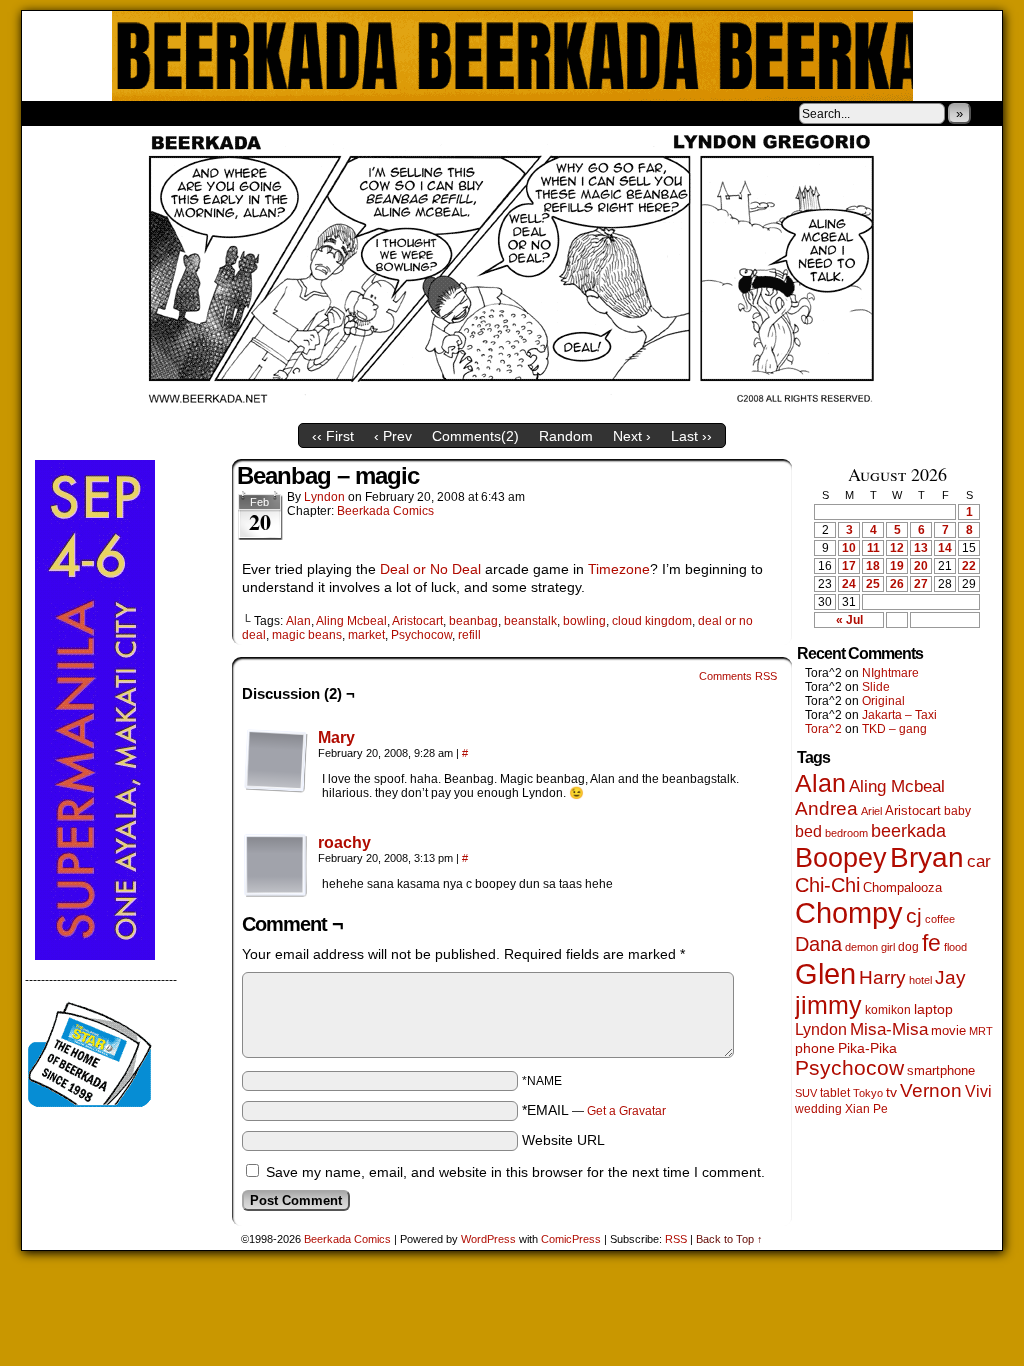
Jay (950, 977)
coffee (940, 919)
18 (873, 566)
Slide (876, 687)
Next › (632, 436)
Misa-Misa (889, 1029)
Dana (818, 944)
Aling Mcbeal (351, 621)
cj (914, 916)
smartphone (941, 1070)
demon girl (870, 947)
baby (957, 811)
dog (908, 946)
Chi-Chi (827, 885)
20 (921, 566)
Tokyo (868, 1093)
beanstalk (530, 621)
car (979, 861)
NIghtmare (890, 673)
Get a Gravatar (626, 1111)
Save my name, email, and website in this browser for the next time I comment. (515, 1172)
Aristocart (417, 621)
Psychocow (421, 635)
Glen (825, 973)
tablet (835, 1092)
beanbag (473, 621)
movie (948, 1031)
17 (849, 566)
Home (50, 113)
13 (921, 548)
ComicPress (571, 1239)
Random (566, 436)
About (109, 113)
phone (815, 1048)
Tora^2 (823, 729)
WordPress (488, 1239)
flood (955, 947)
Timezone (619, 569)
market (366, 635)
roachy (344, 842)
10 (849, 548)
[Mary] (276, 788)
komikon (888, 1010)
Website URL (563, 1140)
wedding (818, 1108)
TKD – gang (894, 729)
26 (897, 584)
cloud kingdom (652, 621)
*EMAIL (594, 1110)
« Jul (849, 620)
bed (808, 831)
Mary (336, 737)
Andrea (826, 808)
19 (897, 566)
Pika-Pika (867, 1048)
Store (171, 113)
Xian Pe (866, 1108)
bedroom (846, 833)
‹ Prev (393, 436)
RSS (676, 1239)
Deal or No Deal (430, 569)
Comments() (475, 436)
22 (969, 566)
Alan (298, 621)
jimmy (828, 1005)
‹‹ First (333, 436)
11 (873, 548)
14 (945, 548)
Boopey (841, 857)
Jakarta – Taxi (899, 715)
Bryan (927, 857)
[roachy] (276, 893)
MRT (981, 1031)
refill (469, 635)
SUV (806, 1093)
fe (931, 943)
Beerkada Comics (512, 56)
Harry (882, 977)
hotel (920, 980)
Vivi (978, 1091)
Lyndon (324, 497)
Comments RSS (738, 676)
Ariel (871, 811)
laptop (933, 1009)
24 (849, 584)
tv (891, 1092)
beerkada (908, 830)
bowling (584, 621)
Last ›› (691, 436)
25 (873, 584)
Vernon (931, 1090)
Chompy (849, 913)
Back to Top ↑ (729, 1239)
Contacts (247, 113)
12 (897, 548)
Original (883, 701)
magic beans (307, 635)
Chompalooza (902, 887)
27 (921, 584)
